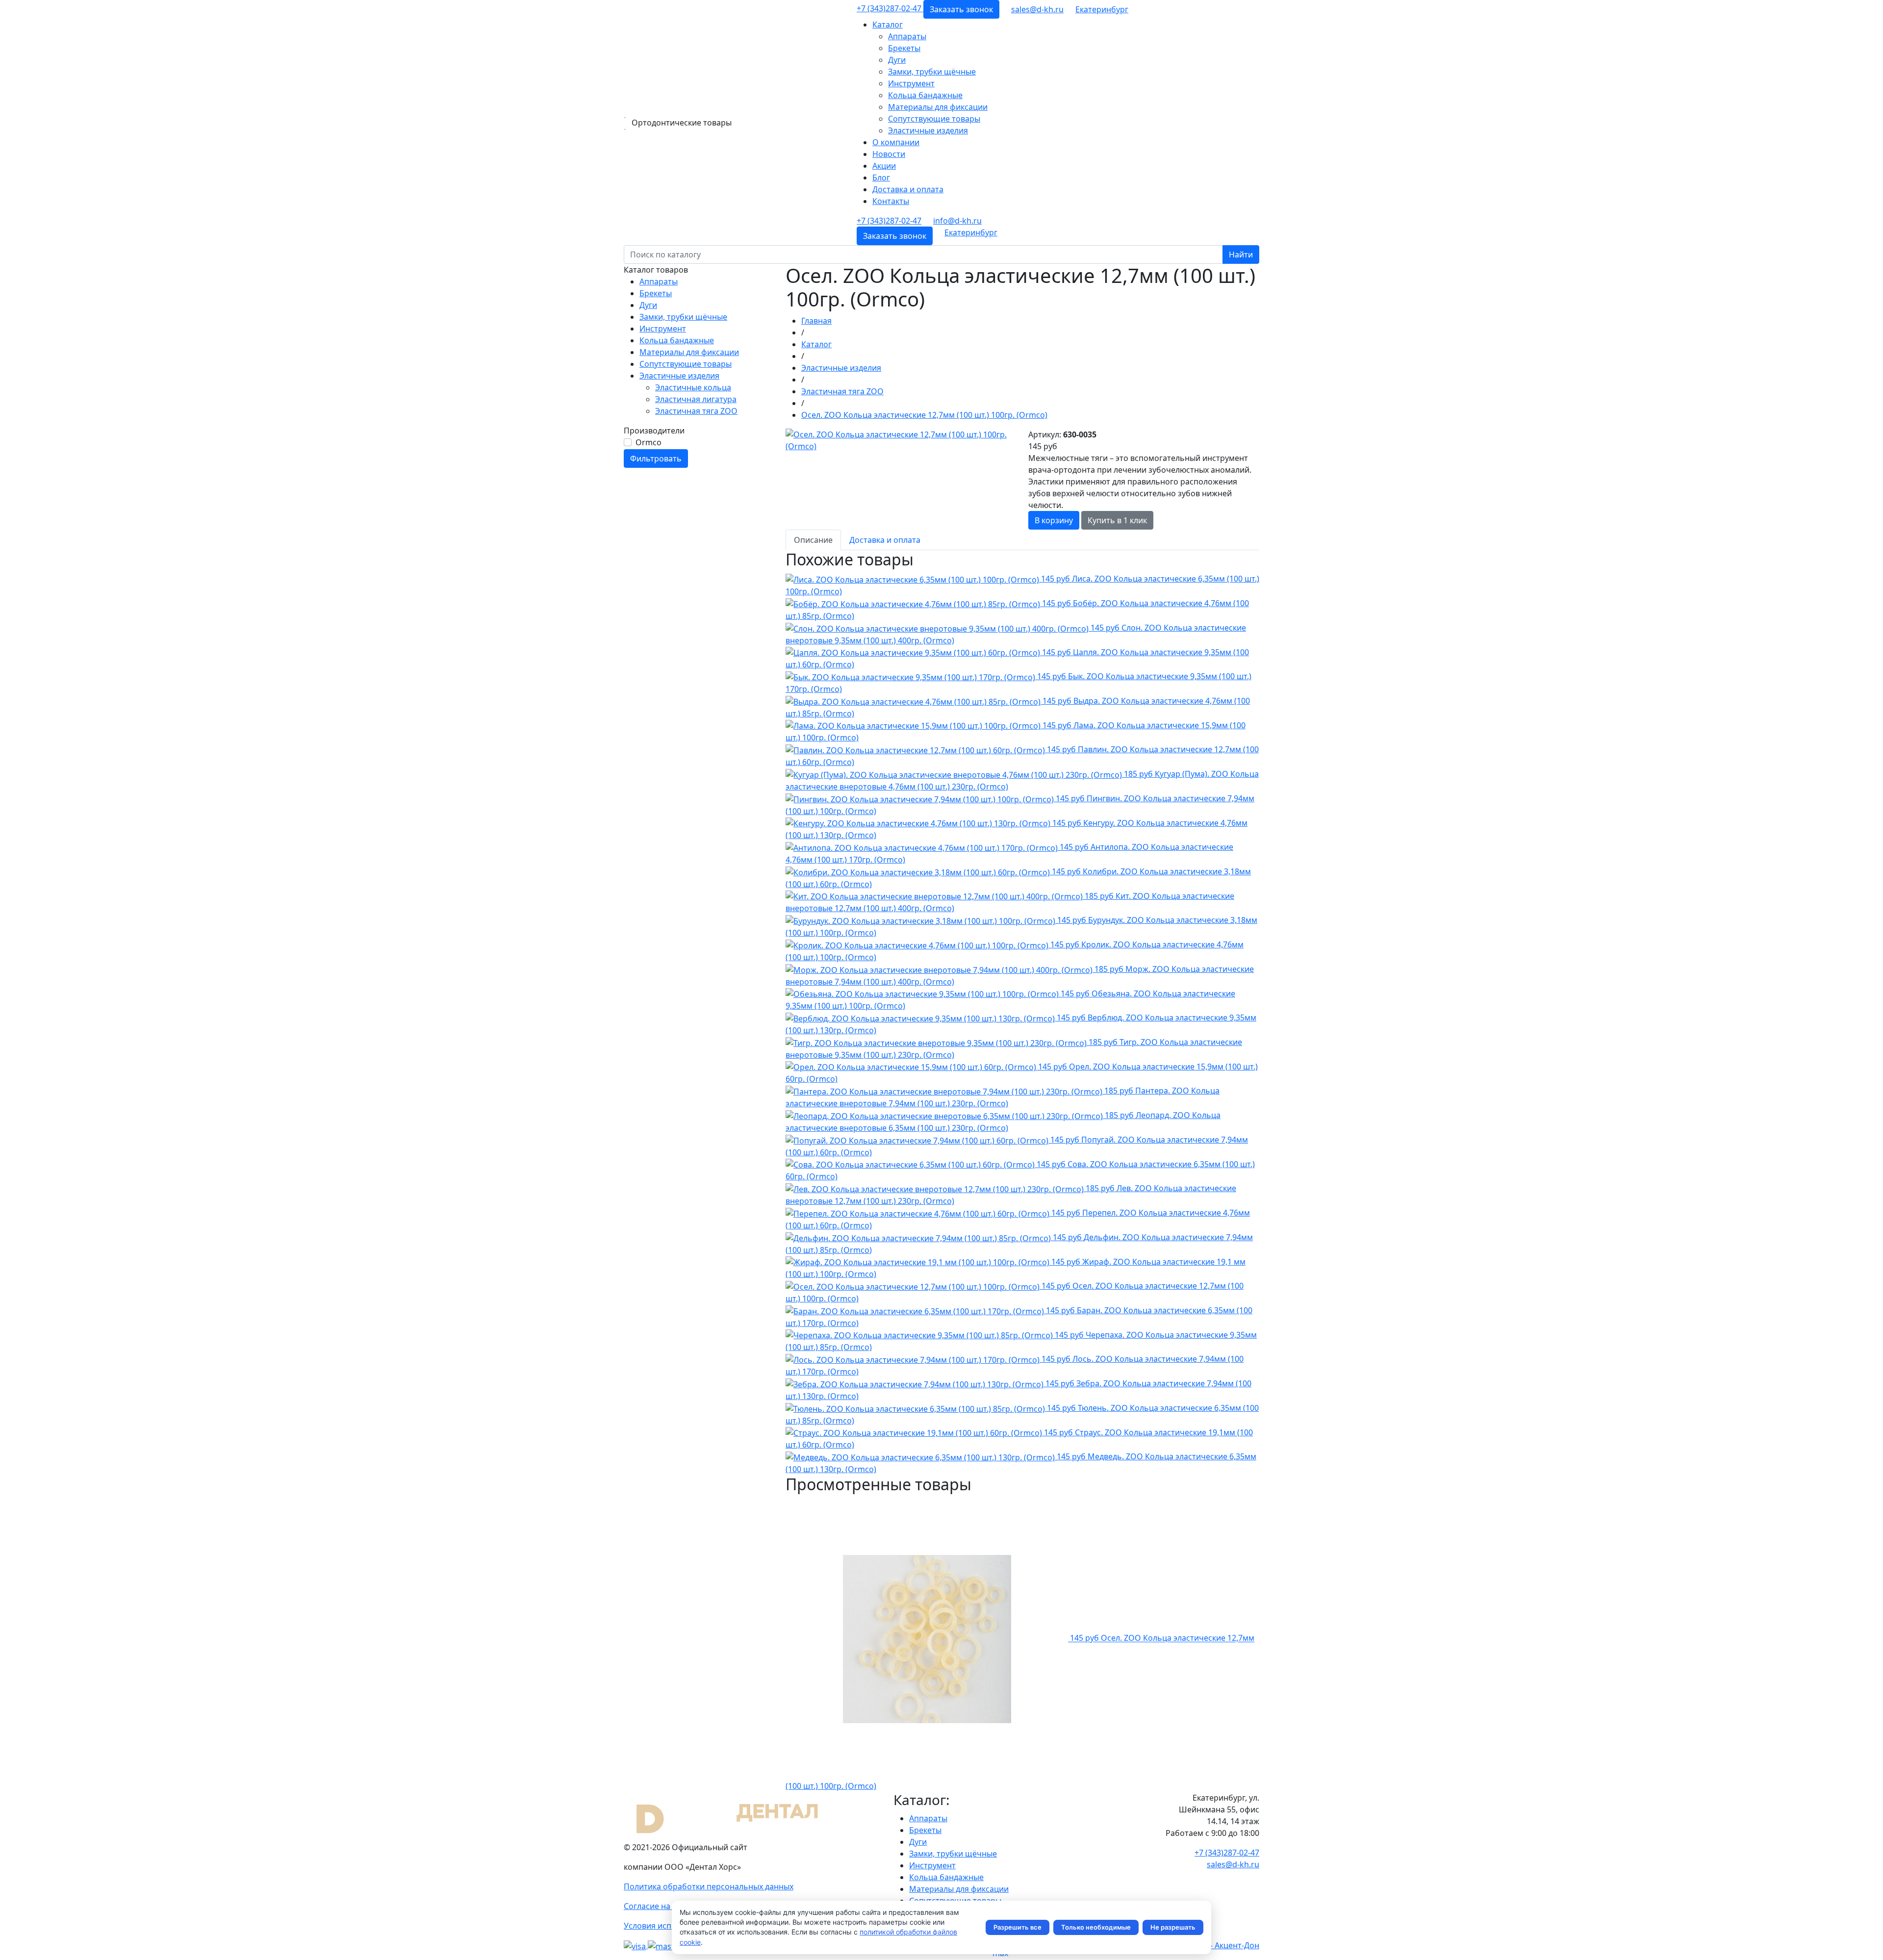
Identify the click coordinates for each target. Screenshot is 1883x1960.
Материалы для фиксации (938, 107)
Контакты (891, 201)
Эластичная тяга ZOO (696, 411)
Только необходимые (1096, 1927)
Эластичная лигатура (696, 399)
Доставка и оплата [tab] (885, 540)
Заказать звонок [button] (961, 9)
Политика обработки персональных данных (709, 1886)
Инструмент (911, 83)
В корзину (1054, 520)
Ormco (649, 442)
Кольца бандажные (925, 95)
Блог (881, 178)
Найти (1241, 255)
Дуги (897, 60)
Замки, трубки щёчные (932, 72)
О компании (896, 142)
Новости (889, 154)
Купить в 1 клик (1117, 520)
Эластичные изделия (928, 130)
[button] (1102, 9)
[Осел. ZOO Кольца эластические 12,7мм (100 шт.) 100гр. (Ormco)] (901, 439)
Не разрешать (1173, 1927)
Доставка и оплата (908, 189)
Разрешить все (1018, 1927)
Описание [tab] (813, 540)
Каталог (888, 25)
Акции (884, 166)
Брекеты (904, 48)
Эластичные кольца (693, 387)
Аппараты (907, 36)
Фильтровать (656, 458)
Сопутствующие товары (934, 119)
